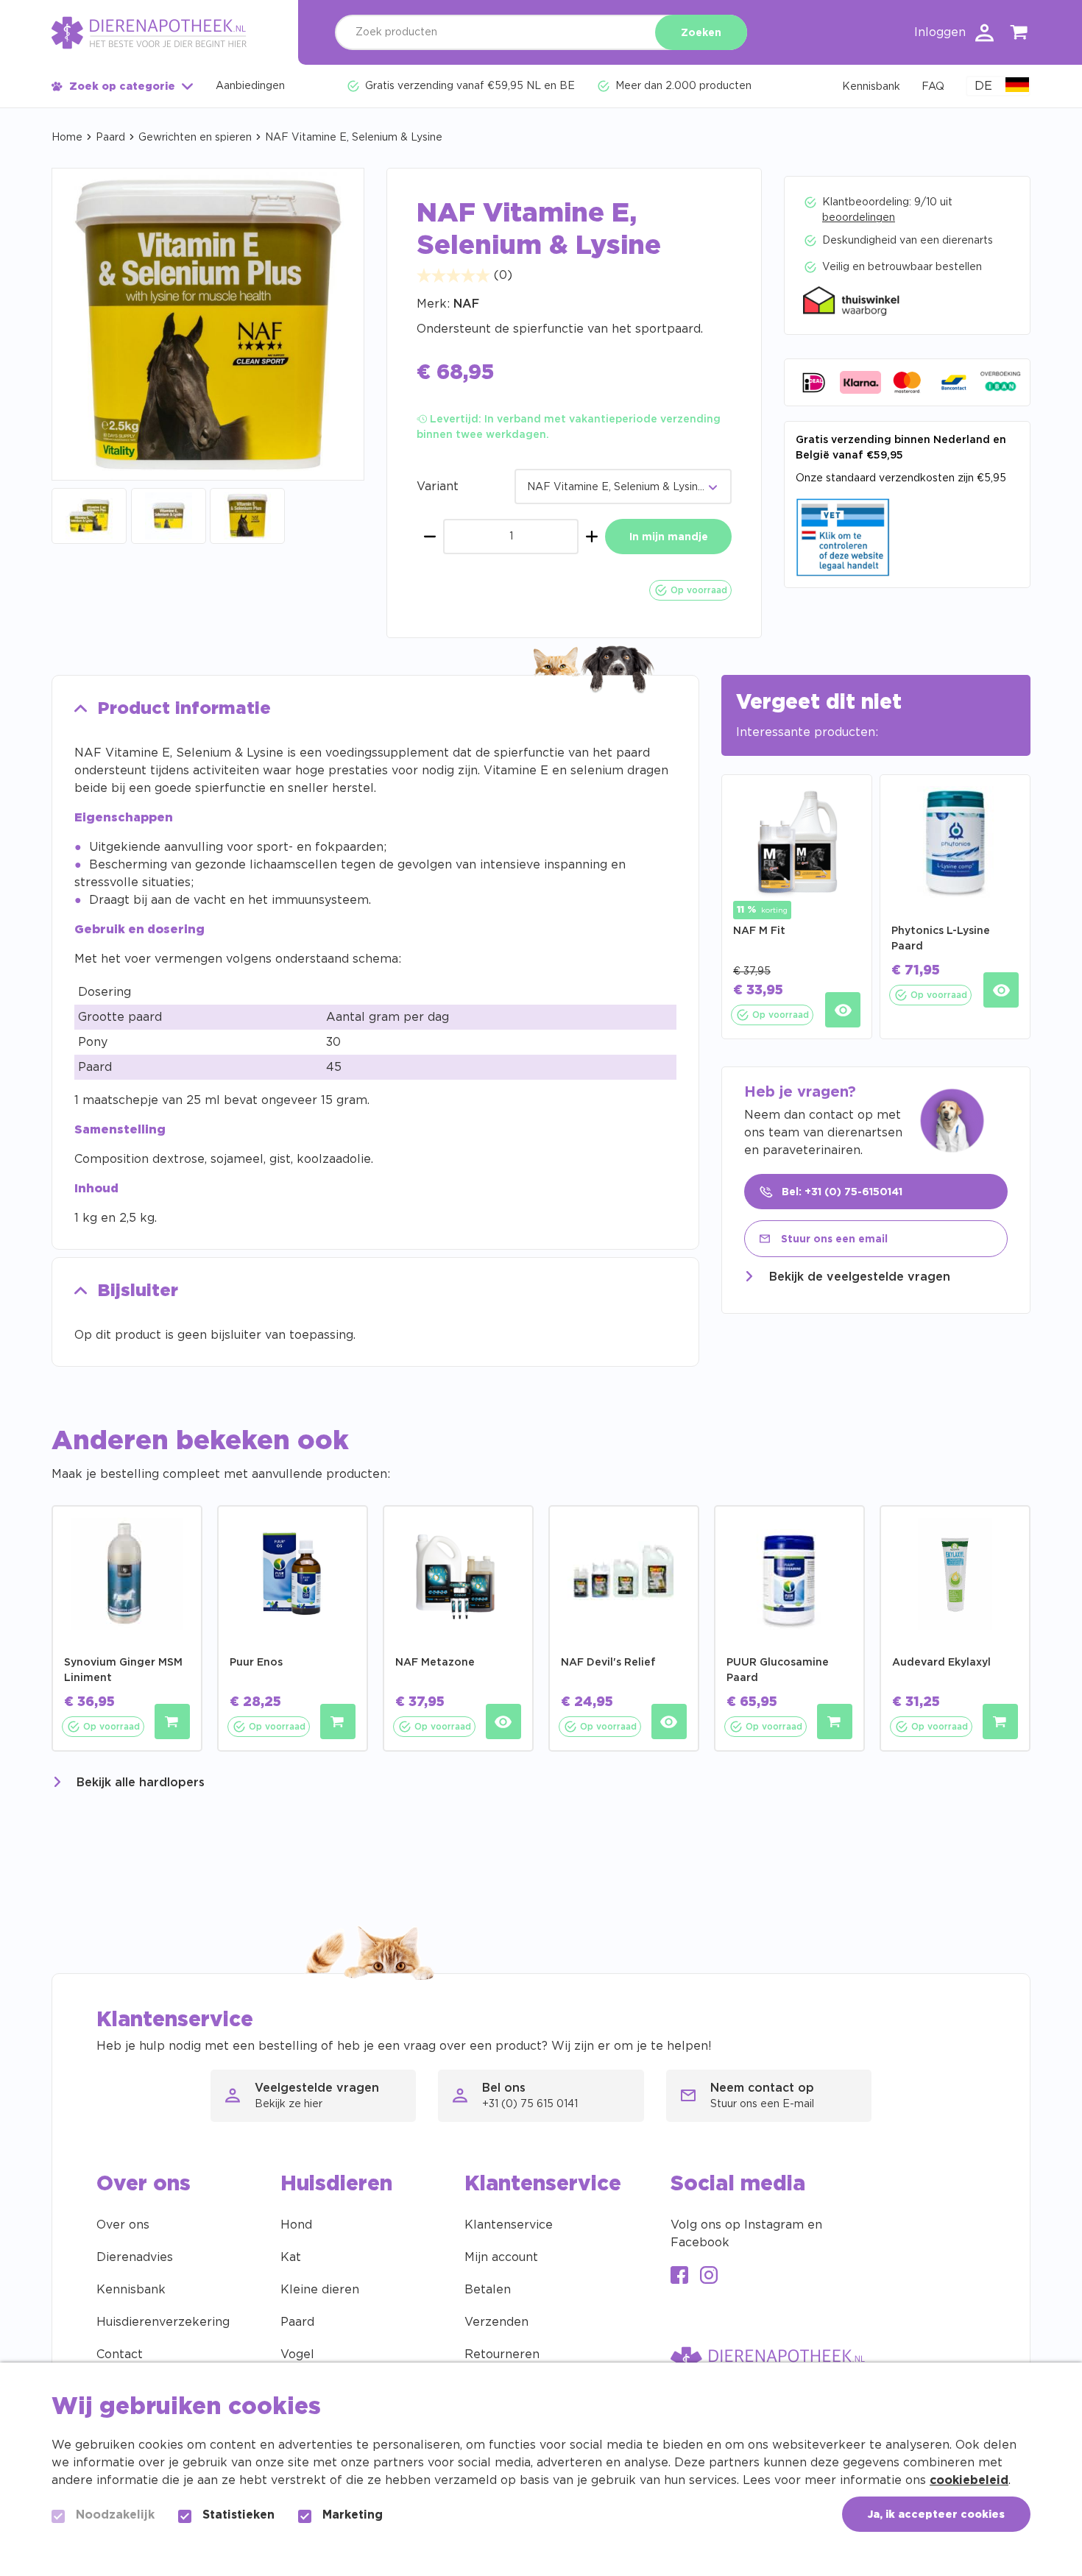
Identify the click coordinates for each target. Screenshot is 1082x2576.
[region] (375, 1030)
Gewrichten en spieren (195, 138)
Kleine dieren (320, 2290)
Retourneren (502, 2354)
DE (983, 86)
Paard (110, 138)
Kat (291, 2257)
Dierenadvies (135, 2257)
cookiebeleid (969, 2480)
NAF (466, 304)
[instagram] (709, 2277)
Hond (296, 2225)
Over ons (123, 2225)
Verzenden (496, 2322)
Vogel (297, 2354)
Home (67, 138)
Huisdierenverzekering (163, 2322)
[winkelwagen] (1019, 35)
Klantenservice (509, 2225)
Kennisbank (131, 2290)
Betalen (488, 2290)
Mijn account (501, 2257)
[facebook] (679, 2277)
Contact (120, 2354)
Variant (438, 486)
